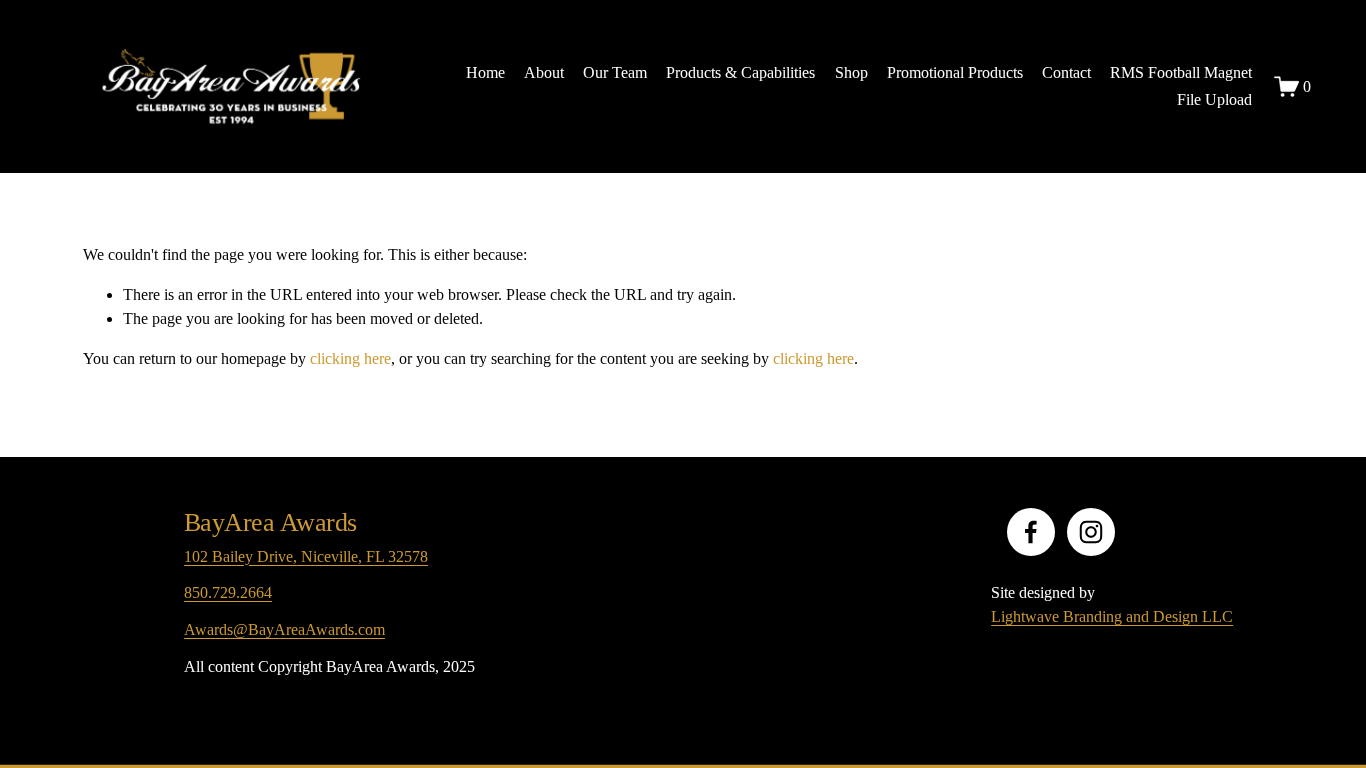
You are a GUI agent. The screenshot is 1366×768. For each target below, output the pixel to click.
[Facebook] (1031, 532)
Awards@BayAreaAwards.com (284, 629)
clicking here (350, 358)
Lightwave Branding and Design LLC (1112, 616)
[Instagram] (1091, 532)
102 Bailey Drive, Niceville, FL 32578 (306, 556)
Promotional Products (955, 72)
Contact (1066, 72)
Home (485, 72)
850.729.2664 (228, 592)
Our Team (615, 72)
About (544, 72)
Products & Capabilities (740, 72)
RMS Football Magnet (1181, 72)
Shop (851, 72)
